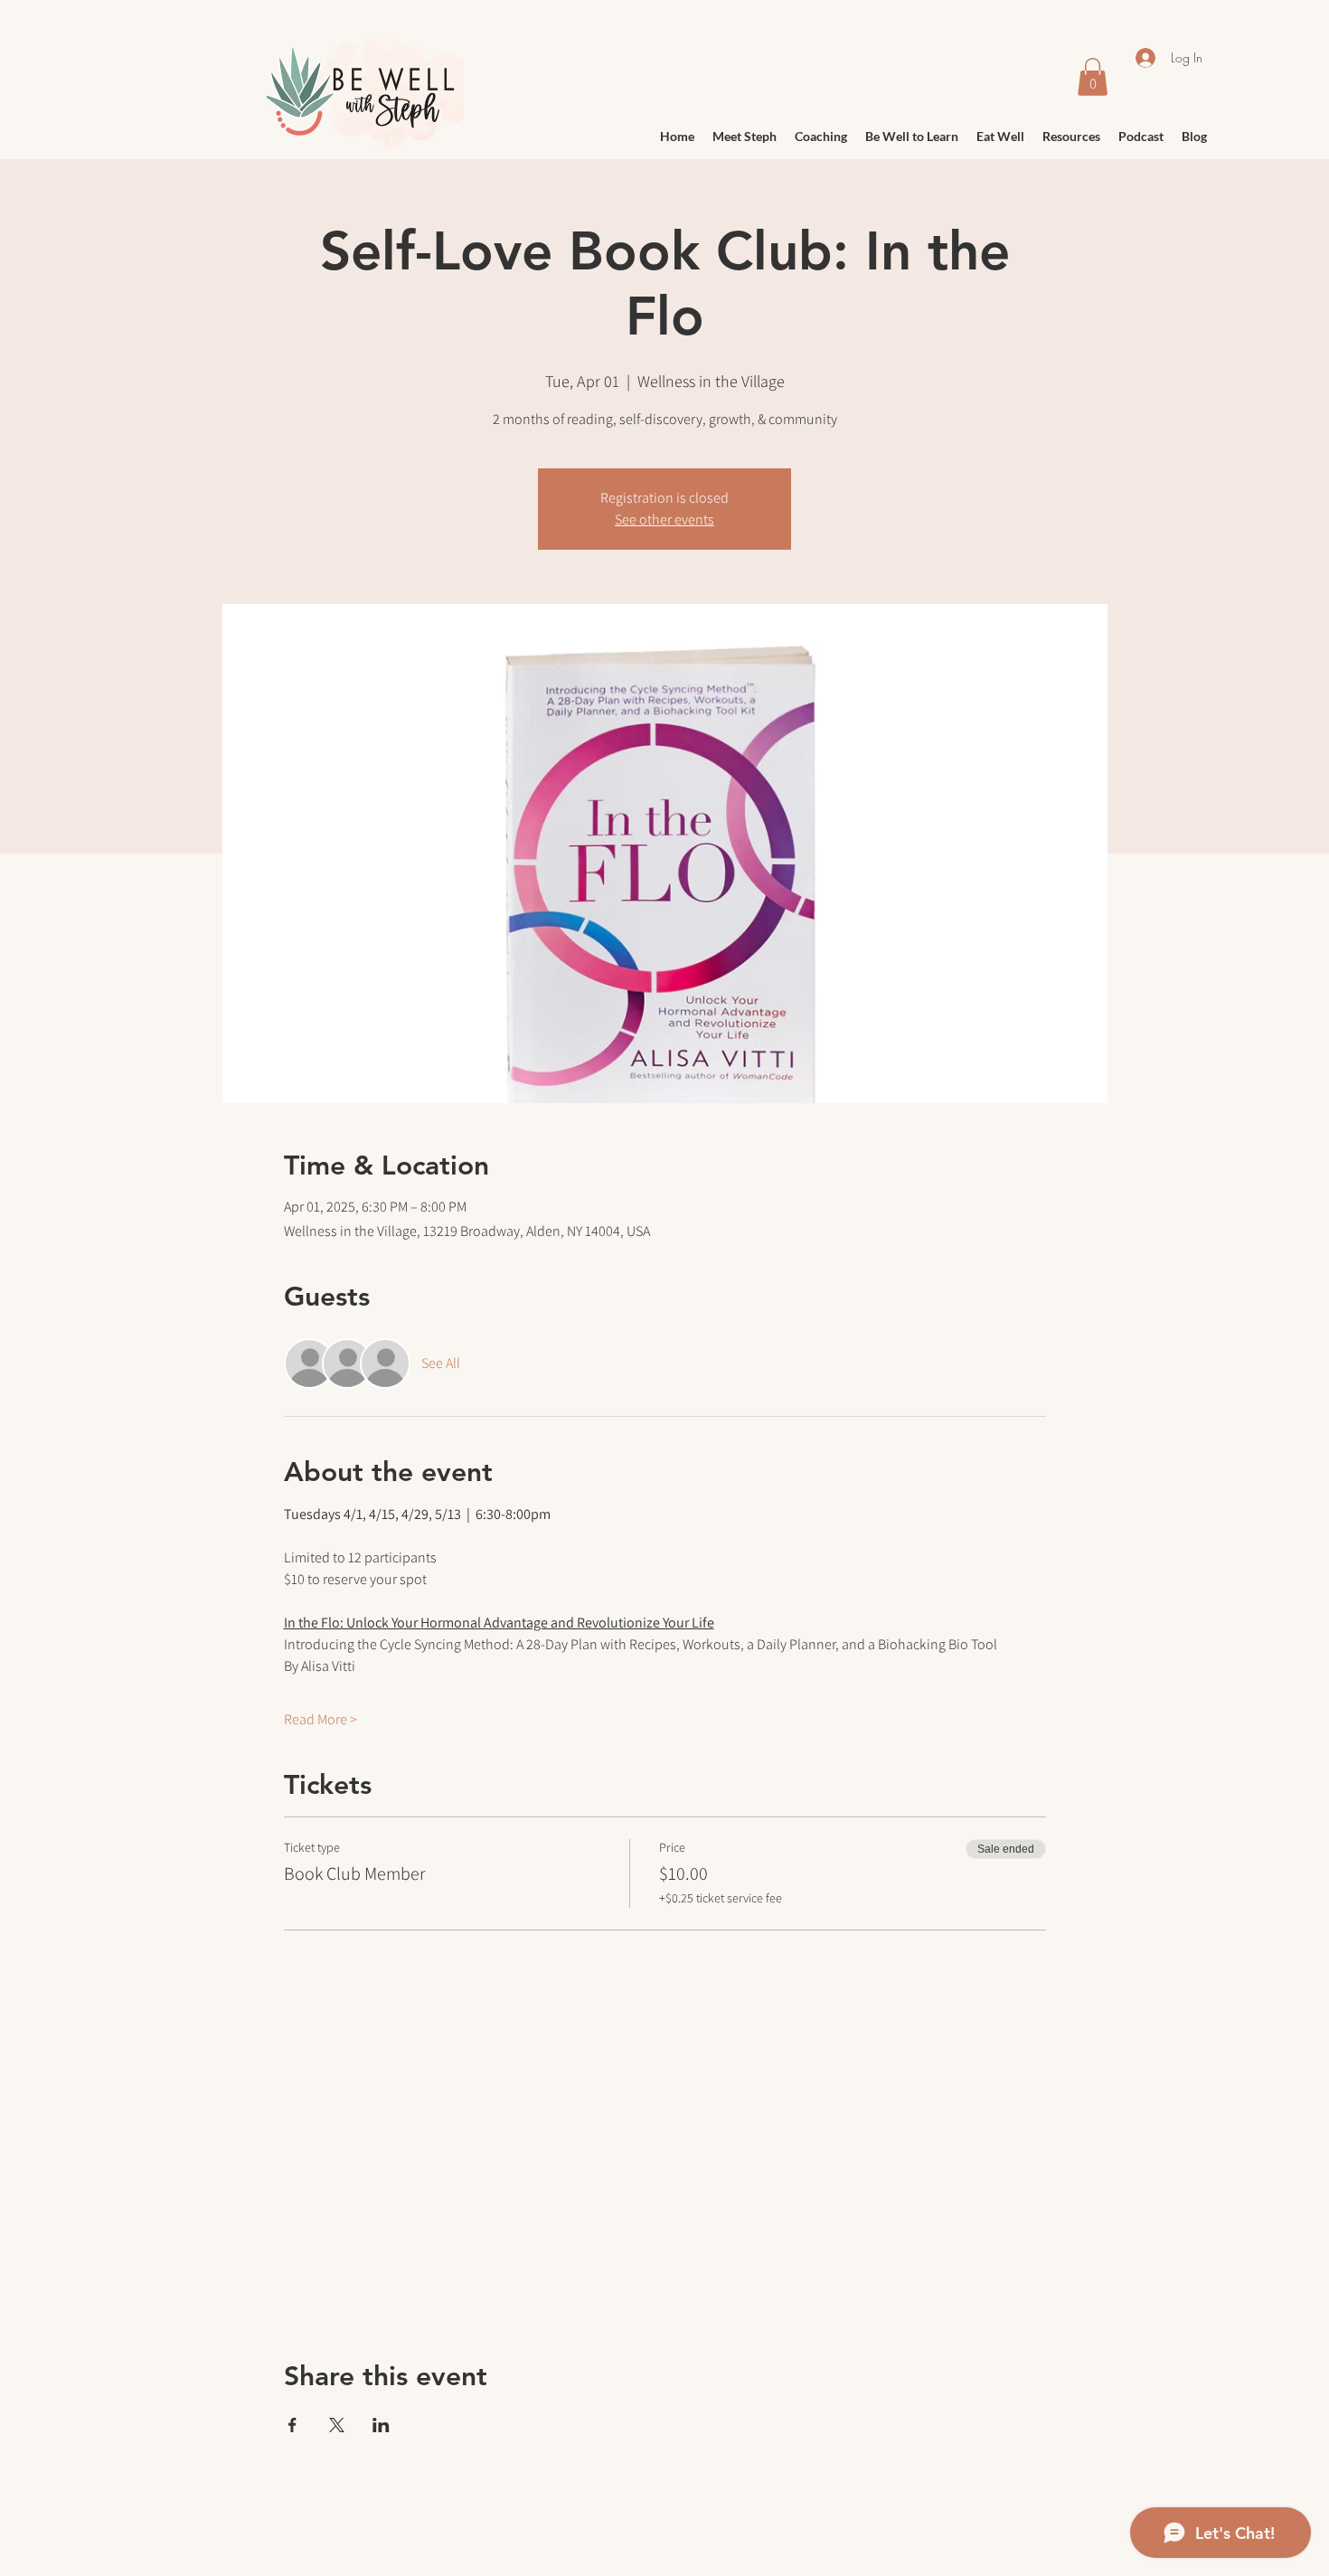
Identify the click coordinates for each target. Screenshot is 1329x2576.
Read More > (320, 1719)
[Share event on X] (337, 2425)
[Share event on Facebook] (292, 2425)
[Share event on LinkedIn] (381, 2425)
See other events (664, 519)
